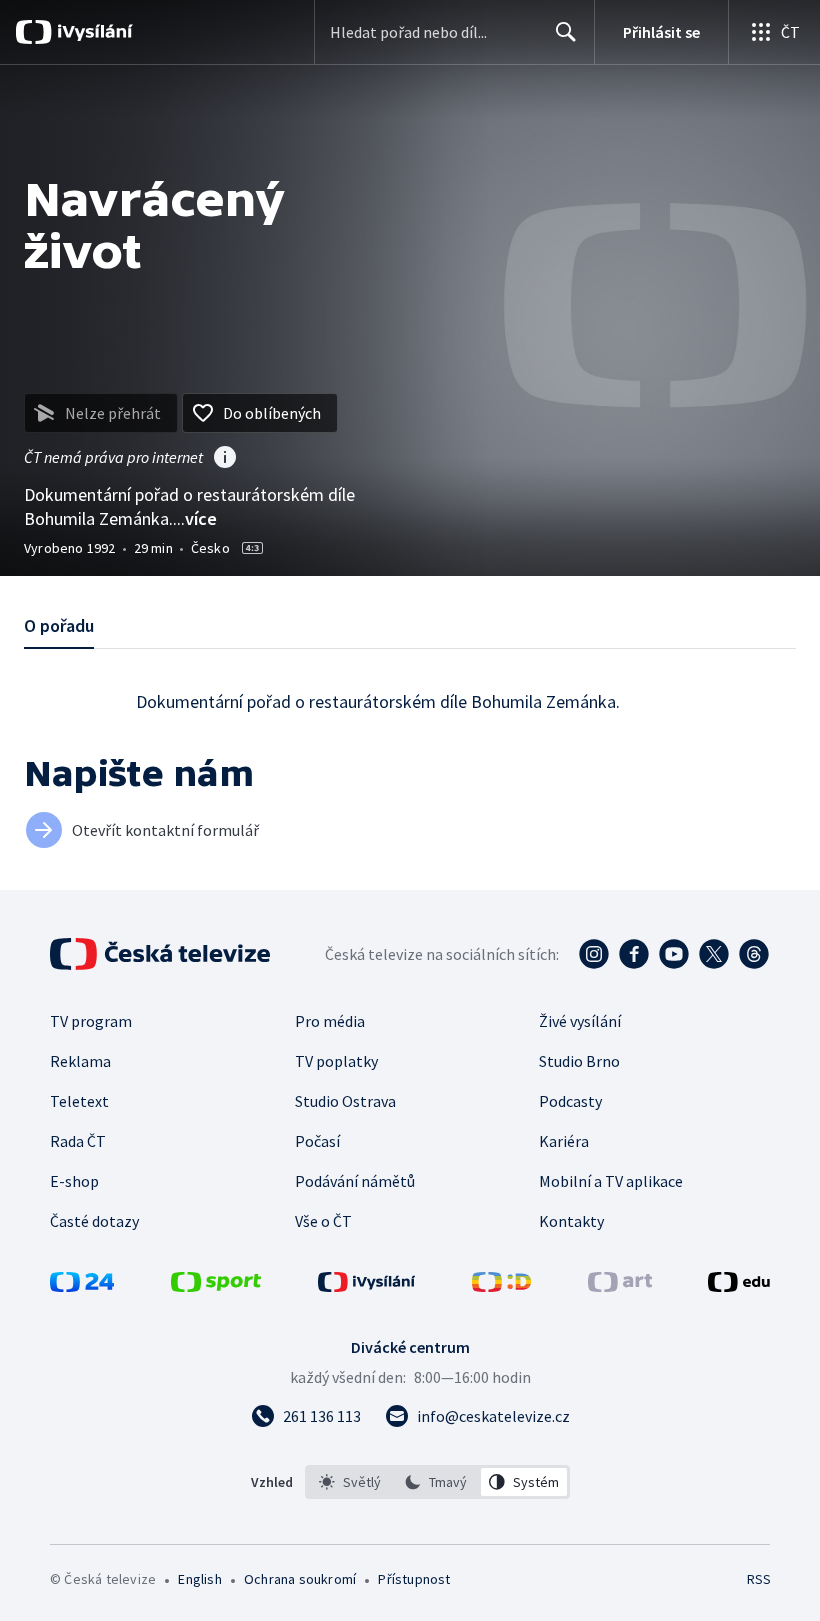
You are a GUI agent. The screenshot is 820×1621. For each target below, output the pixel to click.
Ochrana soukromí (300, 1579)
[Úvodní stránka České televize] (162, 954)
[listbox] (437, 1482)
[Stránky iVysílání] (367, 1286)
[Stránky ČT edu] (739, 1286)
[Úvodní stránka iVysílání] (92, 32)
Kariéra (564, 1141)
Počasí (317, 1141)
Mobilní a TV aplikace (611, 1181)
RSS (758, 1579)
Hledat (566, 32)
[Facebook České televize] (634, 954)
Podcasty (570, 1101)
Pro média (330, 1021)
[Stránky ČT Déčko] (501, 1286)
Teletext (79, 1101)
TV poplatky (336, 1061)
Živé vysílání (580, 1021)
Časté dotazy (94, 1221)
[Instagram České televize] (594, 954)
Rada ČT (78, 1141)
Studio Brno (579, 1061)
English (199, 1579)
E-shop (74, 1181)
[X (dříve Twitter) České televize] (714, 954)
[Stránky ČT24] (82, 1286)
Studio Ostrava (345, 1101)
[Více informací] (225, 459)
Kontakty (571, 1221)
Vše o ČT (323, 1221)
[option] (350, 1482)
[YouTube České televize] (674, 954)
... (195, 518)
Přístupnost (414, 1579)
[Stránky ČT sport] (216, 1286)
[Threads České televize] (754, 954)
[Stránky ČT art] (620, 1286)
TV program (91, 1021)
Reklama (80, 1061)
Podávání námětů (355, 1181)
